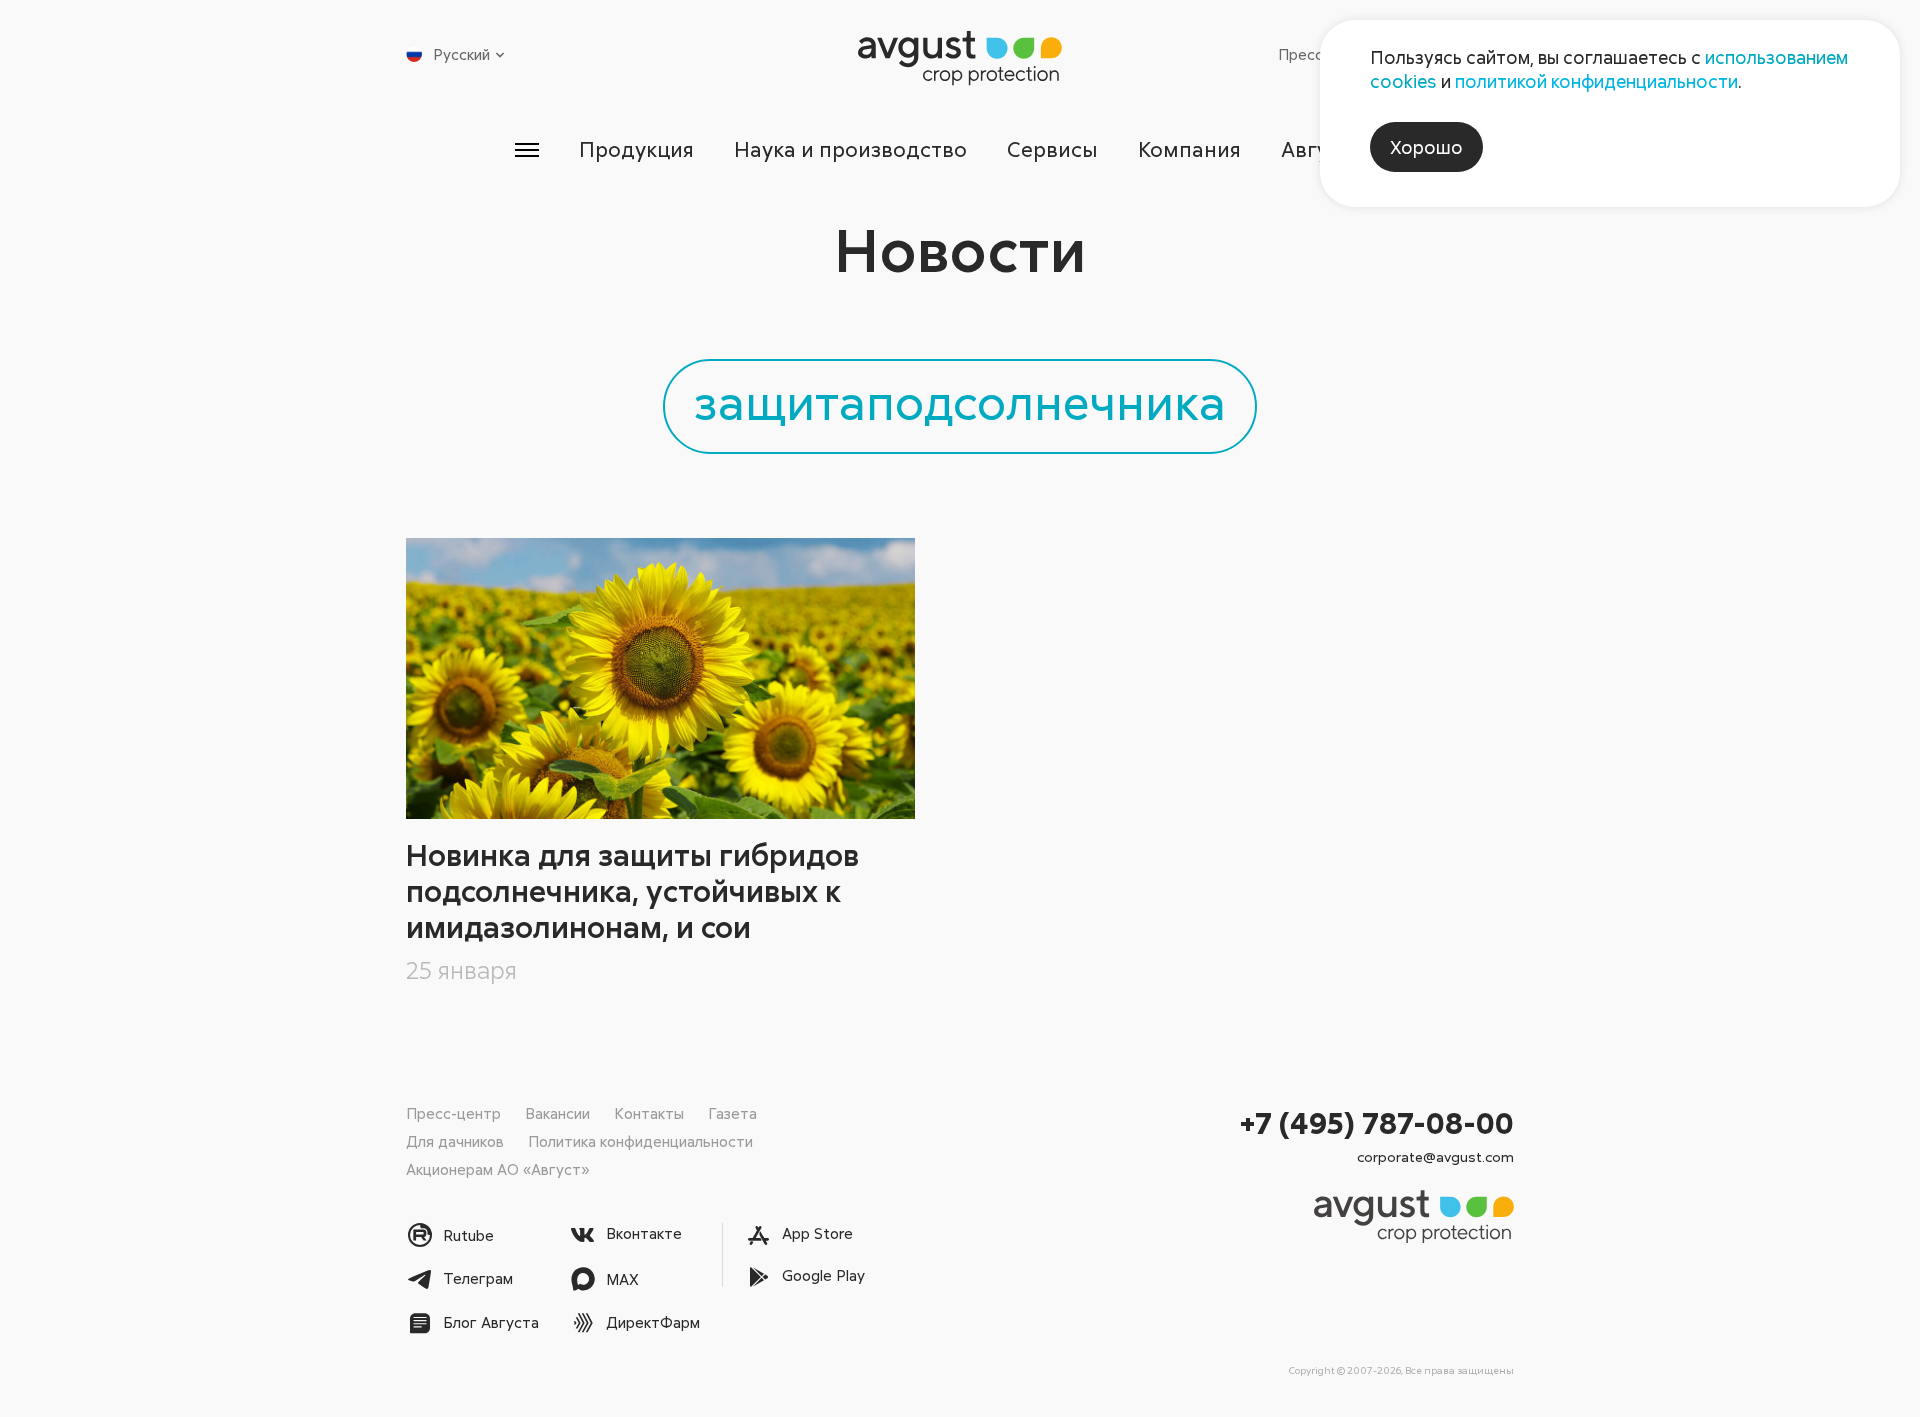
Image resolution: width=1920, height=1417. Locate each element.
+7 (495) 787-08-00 (1377, 1122)
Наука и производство (850, 149)
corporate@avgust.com (1435, 1156)
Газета (732, 1113)
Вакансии (557, 1113)
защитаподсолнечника (960, 401)
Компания (1189, 149)
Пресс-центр (453, 1113)
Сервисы (1052, 149)
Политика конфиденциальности (640, 1141)
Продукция (636, 149)
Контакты (649, 1113)
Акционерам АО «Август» (497, 1169)
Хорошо (1426, 147)
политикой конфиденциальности (1596, 81)
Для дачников (455, 1141)
